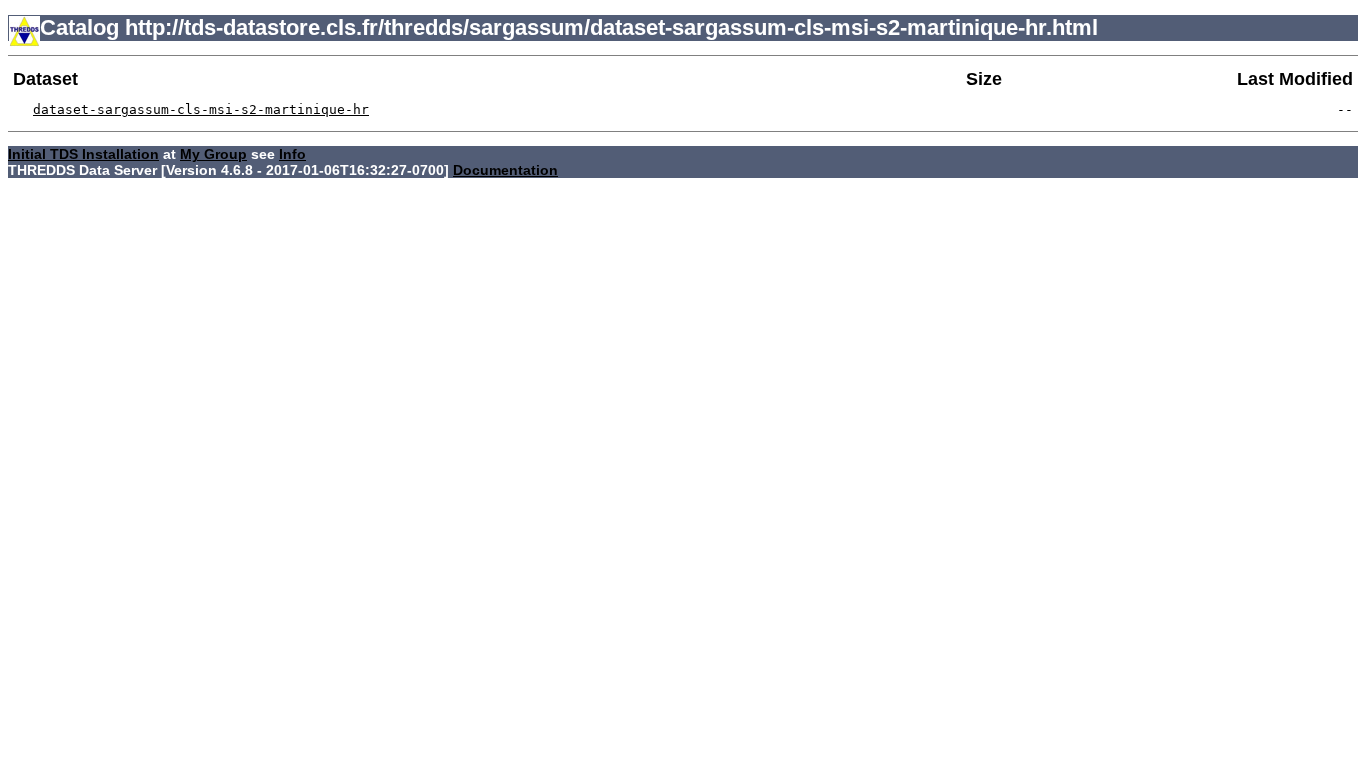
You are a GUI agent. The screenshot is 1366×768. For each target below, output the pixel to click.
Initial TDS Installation (83, 154)
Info (292, 154)
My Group (213, 154)
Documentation (505, 170)
